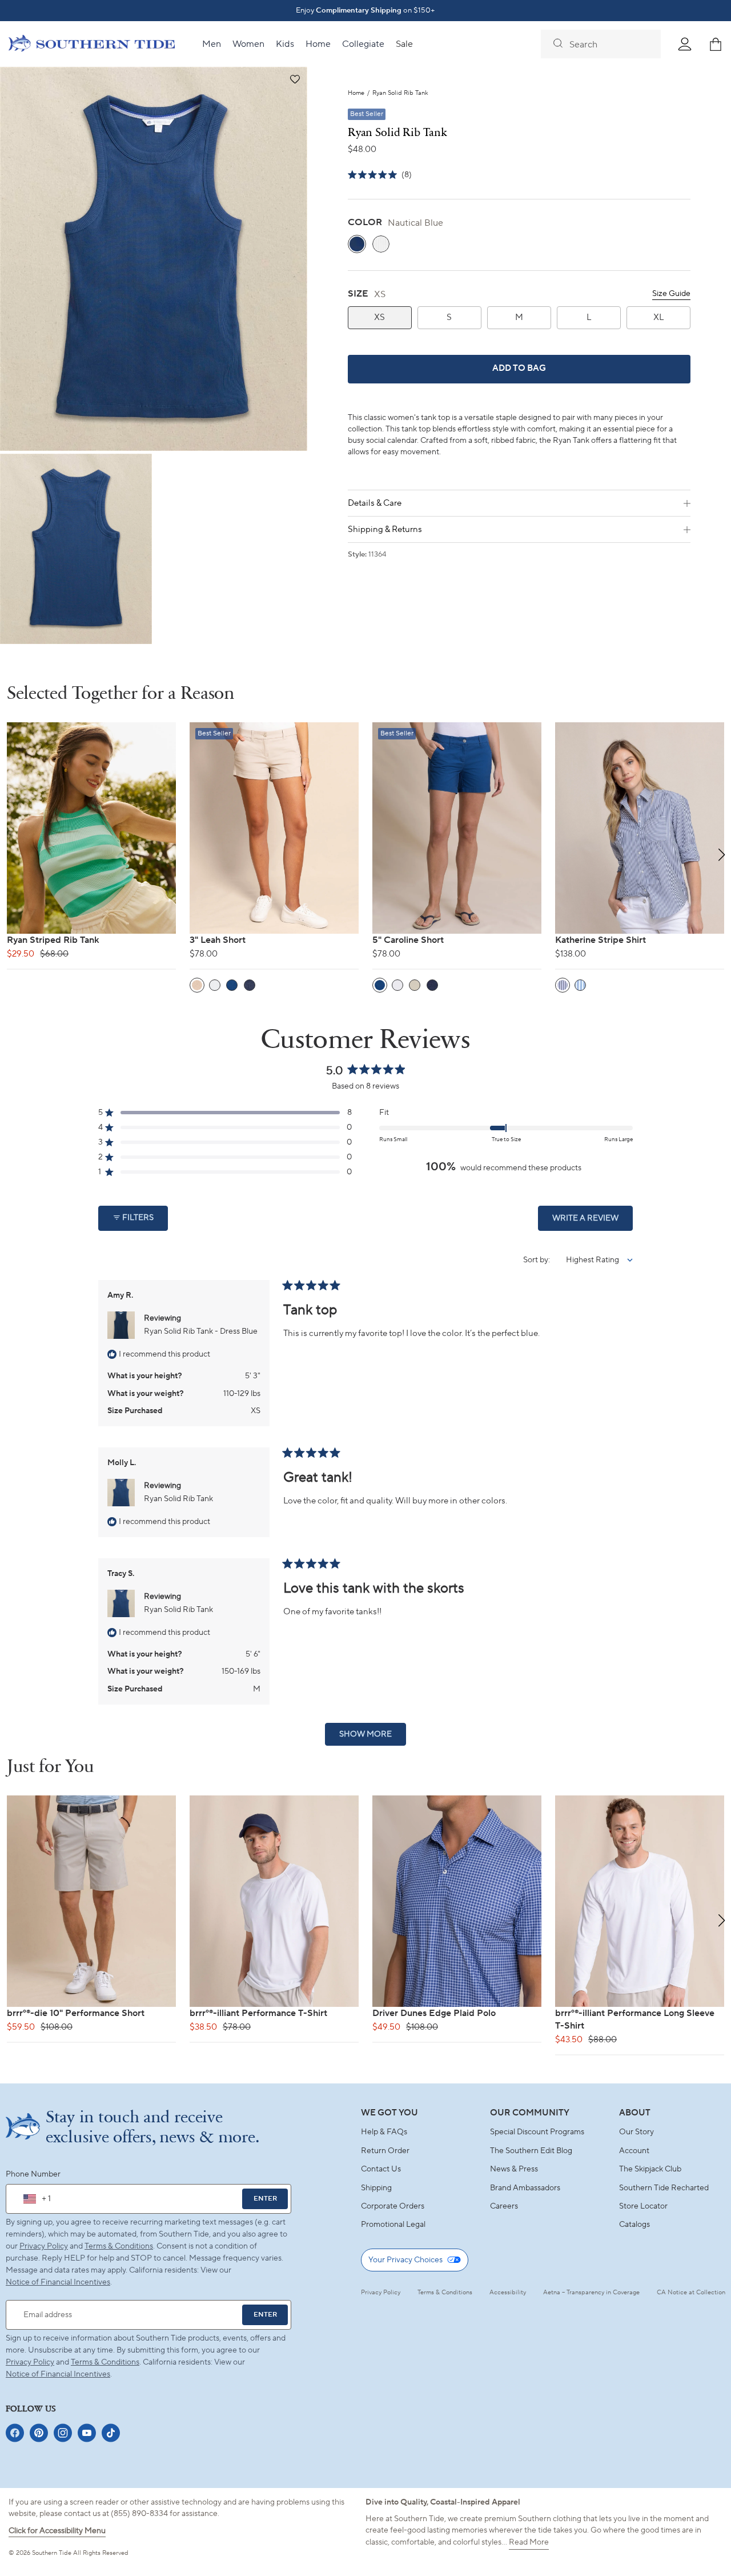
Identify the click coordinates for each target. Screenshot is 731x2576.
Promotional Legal (393, 2225)
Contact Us (381, 2169)
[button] (294, 80)
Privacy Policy (44, 2246)
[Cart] (716, 44)
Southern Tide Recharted (664, 2188)
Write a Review (593, 1222)
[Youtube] (87, 2433)
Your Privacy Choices (405, 2260)
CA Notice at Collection (691, 2293)
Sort (531, 1260)
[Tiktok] (111, 2433)
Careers (504, 2206)
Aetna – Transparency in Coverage (591, 2293)
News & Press (514, 2169)
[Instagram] (63, 2433)
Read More (529, 2542)
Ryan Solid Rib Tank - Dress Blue (201, 1331)
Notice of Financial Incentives (58, 2374)
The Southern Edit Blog (531, 2151)
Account (634, 2151)
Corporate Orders (393, 2206)
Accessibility (508, 2293)
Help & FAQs (384, 2132)
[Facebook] (15, 2433)
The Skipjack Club (650, 2169)
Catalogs (634, 2225)
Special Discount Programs (537, 2132)
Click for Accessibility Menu (57, 2531)
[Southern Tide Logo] (92, 45)
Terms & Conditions (119, 2246)
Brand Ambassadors (525, 2188)
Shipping (376, 2188)
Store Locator (643, 2206)
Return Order (385, 2151)
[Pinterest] (39, 2433)
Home (356, 93)
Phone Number (33, 2174)
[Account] (685, 44)
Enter (265, 2199)
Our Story (636, 2132)
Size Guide (671, 294)
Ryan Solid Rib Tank (178, 1499)
